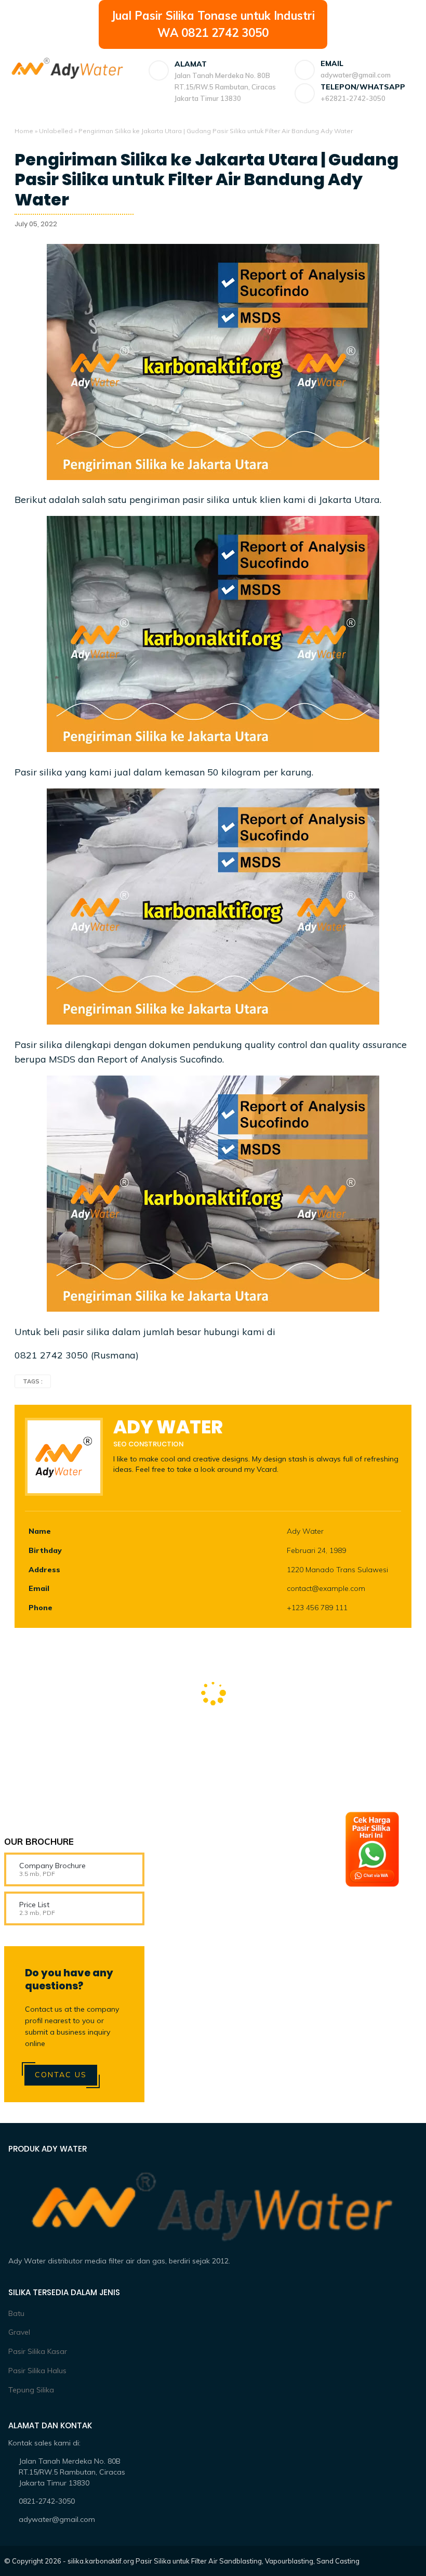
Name (40, 1531)
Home (24, 131)
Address (44, 1570)
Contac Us (61, 2075)
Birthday (45, 1550)
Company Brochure (52, 1866)
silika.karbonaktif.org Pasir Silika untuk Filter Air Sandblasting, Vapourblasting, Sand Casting (214, 2561)
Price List (34, 1905)
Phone (41, 1608)
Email (39, 1588)
